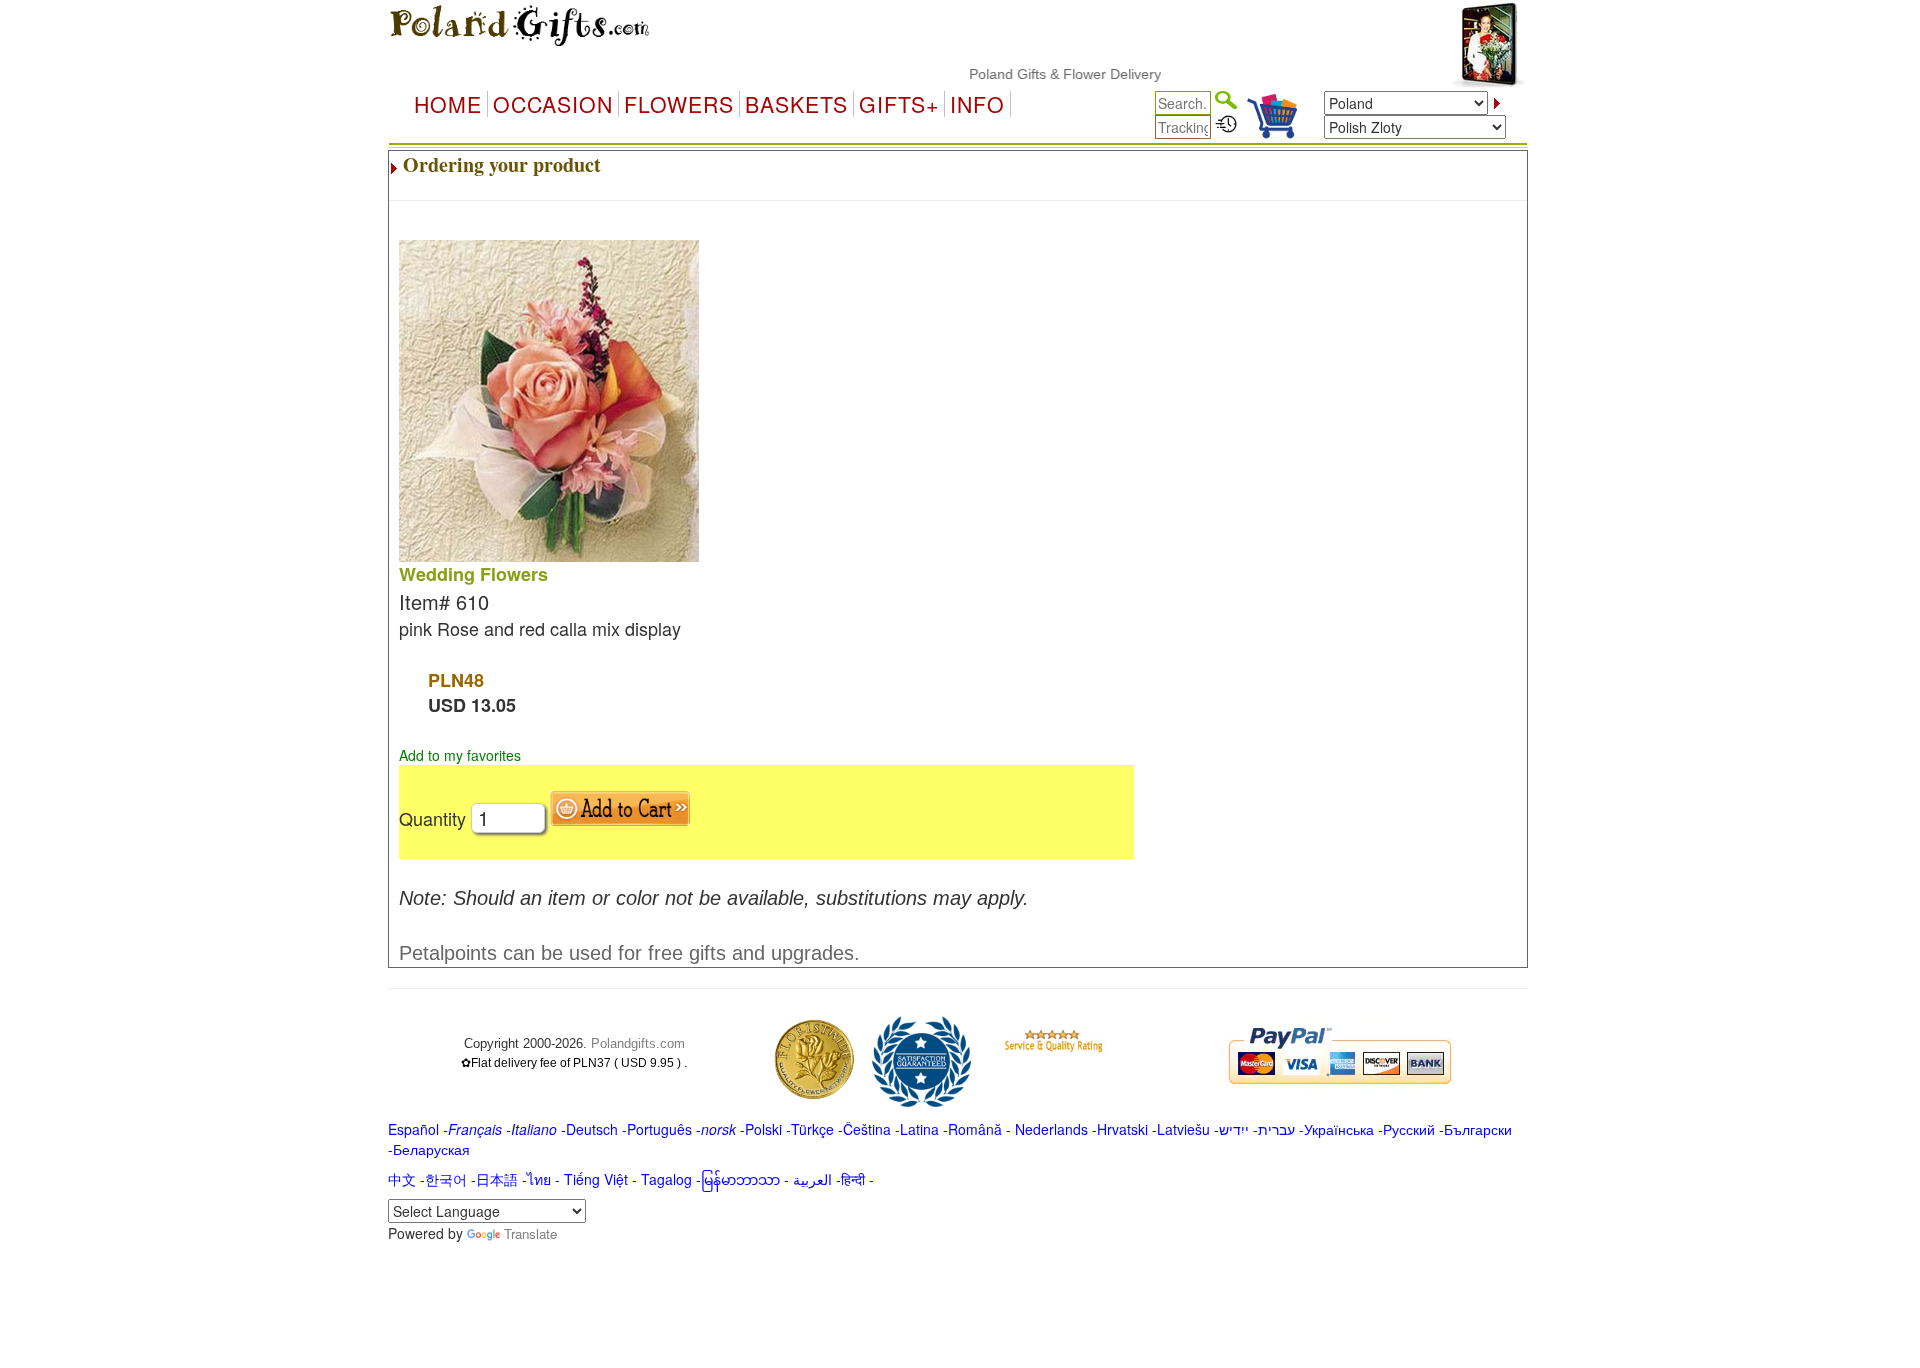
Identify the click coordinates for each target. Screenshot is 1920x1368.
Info (977, 104)
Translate (530, 1233)
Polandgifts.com (638, 1043)
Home (448, 104)
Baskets (796, 104)
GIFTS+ (899, 104)
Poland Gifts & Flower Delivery (1043, 74)
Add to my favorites (460, 755)
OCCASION (553, 104)
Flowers (679, 104)
